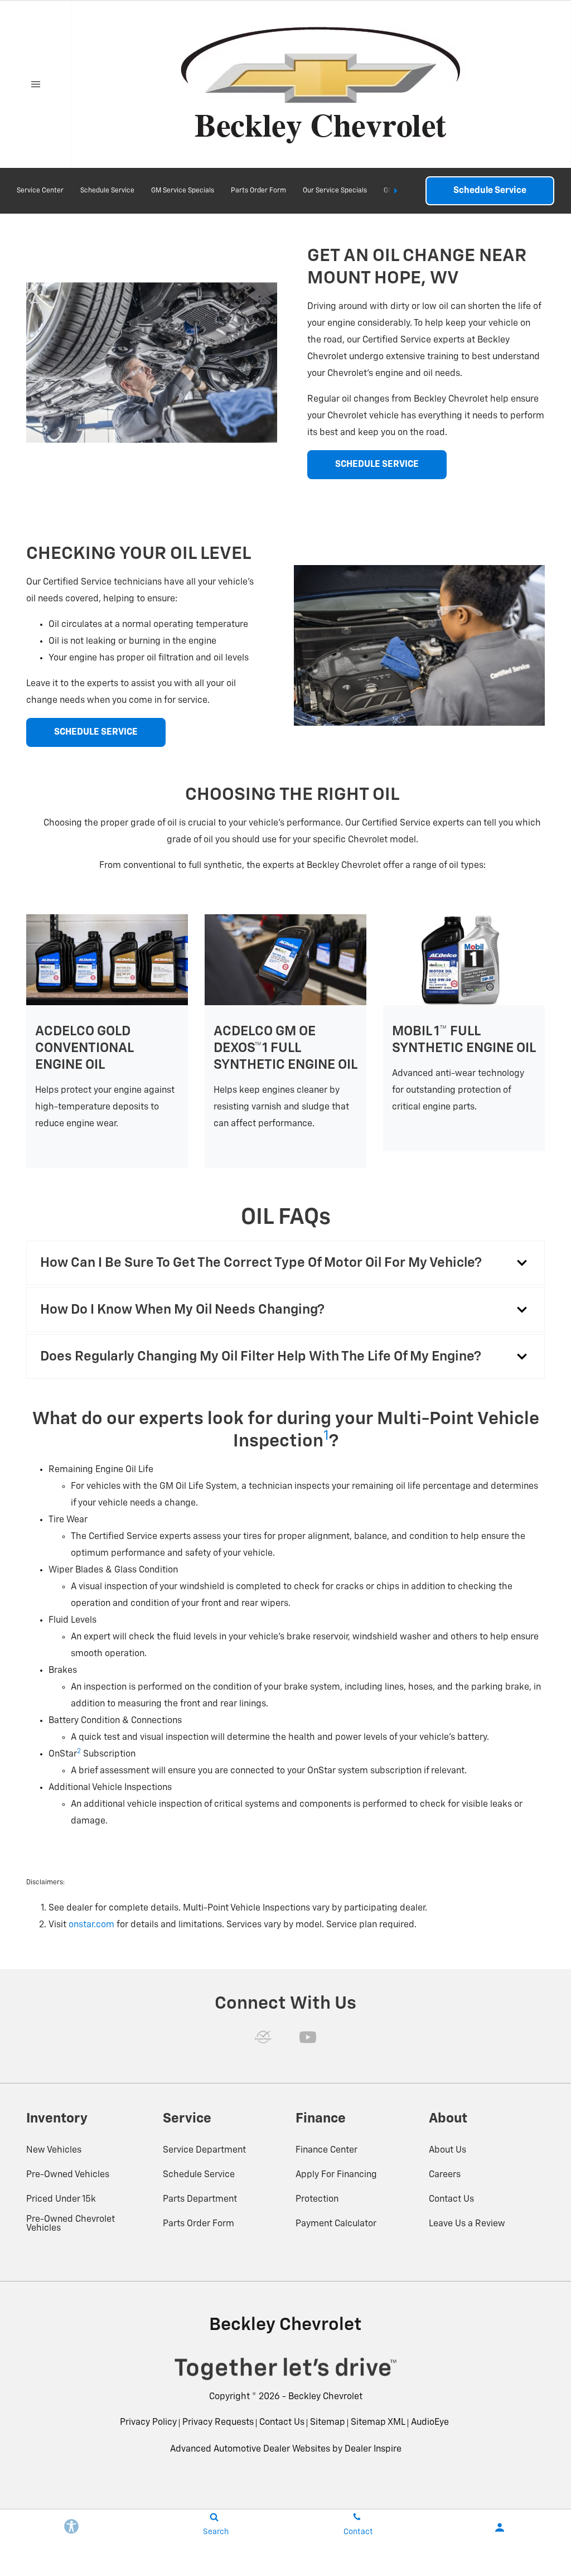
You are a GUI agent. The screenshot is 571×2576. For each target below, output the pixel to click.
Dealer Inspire (373, 2449)
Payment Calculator (336, 2224)
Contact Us (451, 2199)
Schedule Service (107, 191)
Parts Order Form (258, 191)
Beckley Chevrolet (325, 2397)
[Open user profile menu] (500, 2527)
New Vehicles (54, 2150)
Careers (445, 2175)
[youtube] (308, 2037)
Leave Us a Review (467, 2224)
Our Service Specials (335, 191)
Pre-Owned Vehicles (68, 2175)
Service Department (204, 2150)
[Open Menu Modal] (36, 84)
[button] (285, 1263)
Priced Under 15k (61, 2199)
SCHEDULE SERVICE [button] (377, 465)
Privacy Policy (148, 2423)
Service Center (40, 191)
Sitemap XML (378, 2423)
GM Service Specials (183, 191)
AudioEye (430, 2423)
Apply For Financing (336, 2175)
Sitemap (328, 2423)
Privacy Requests (218, 2423)
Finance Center (326, 2150)
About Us (447, 2150)
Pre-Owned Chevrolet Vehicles (71, 2224)
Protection (317, 2199)
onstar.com (91, 1925)
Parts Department (200, 2199)
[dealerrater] (263, 2037)
